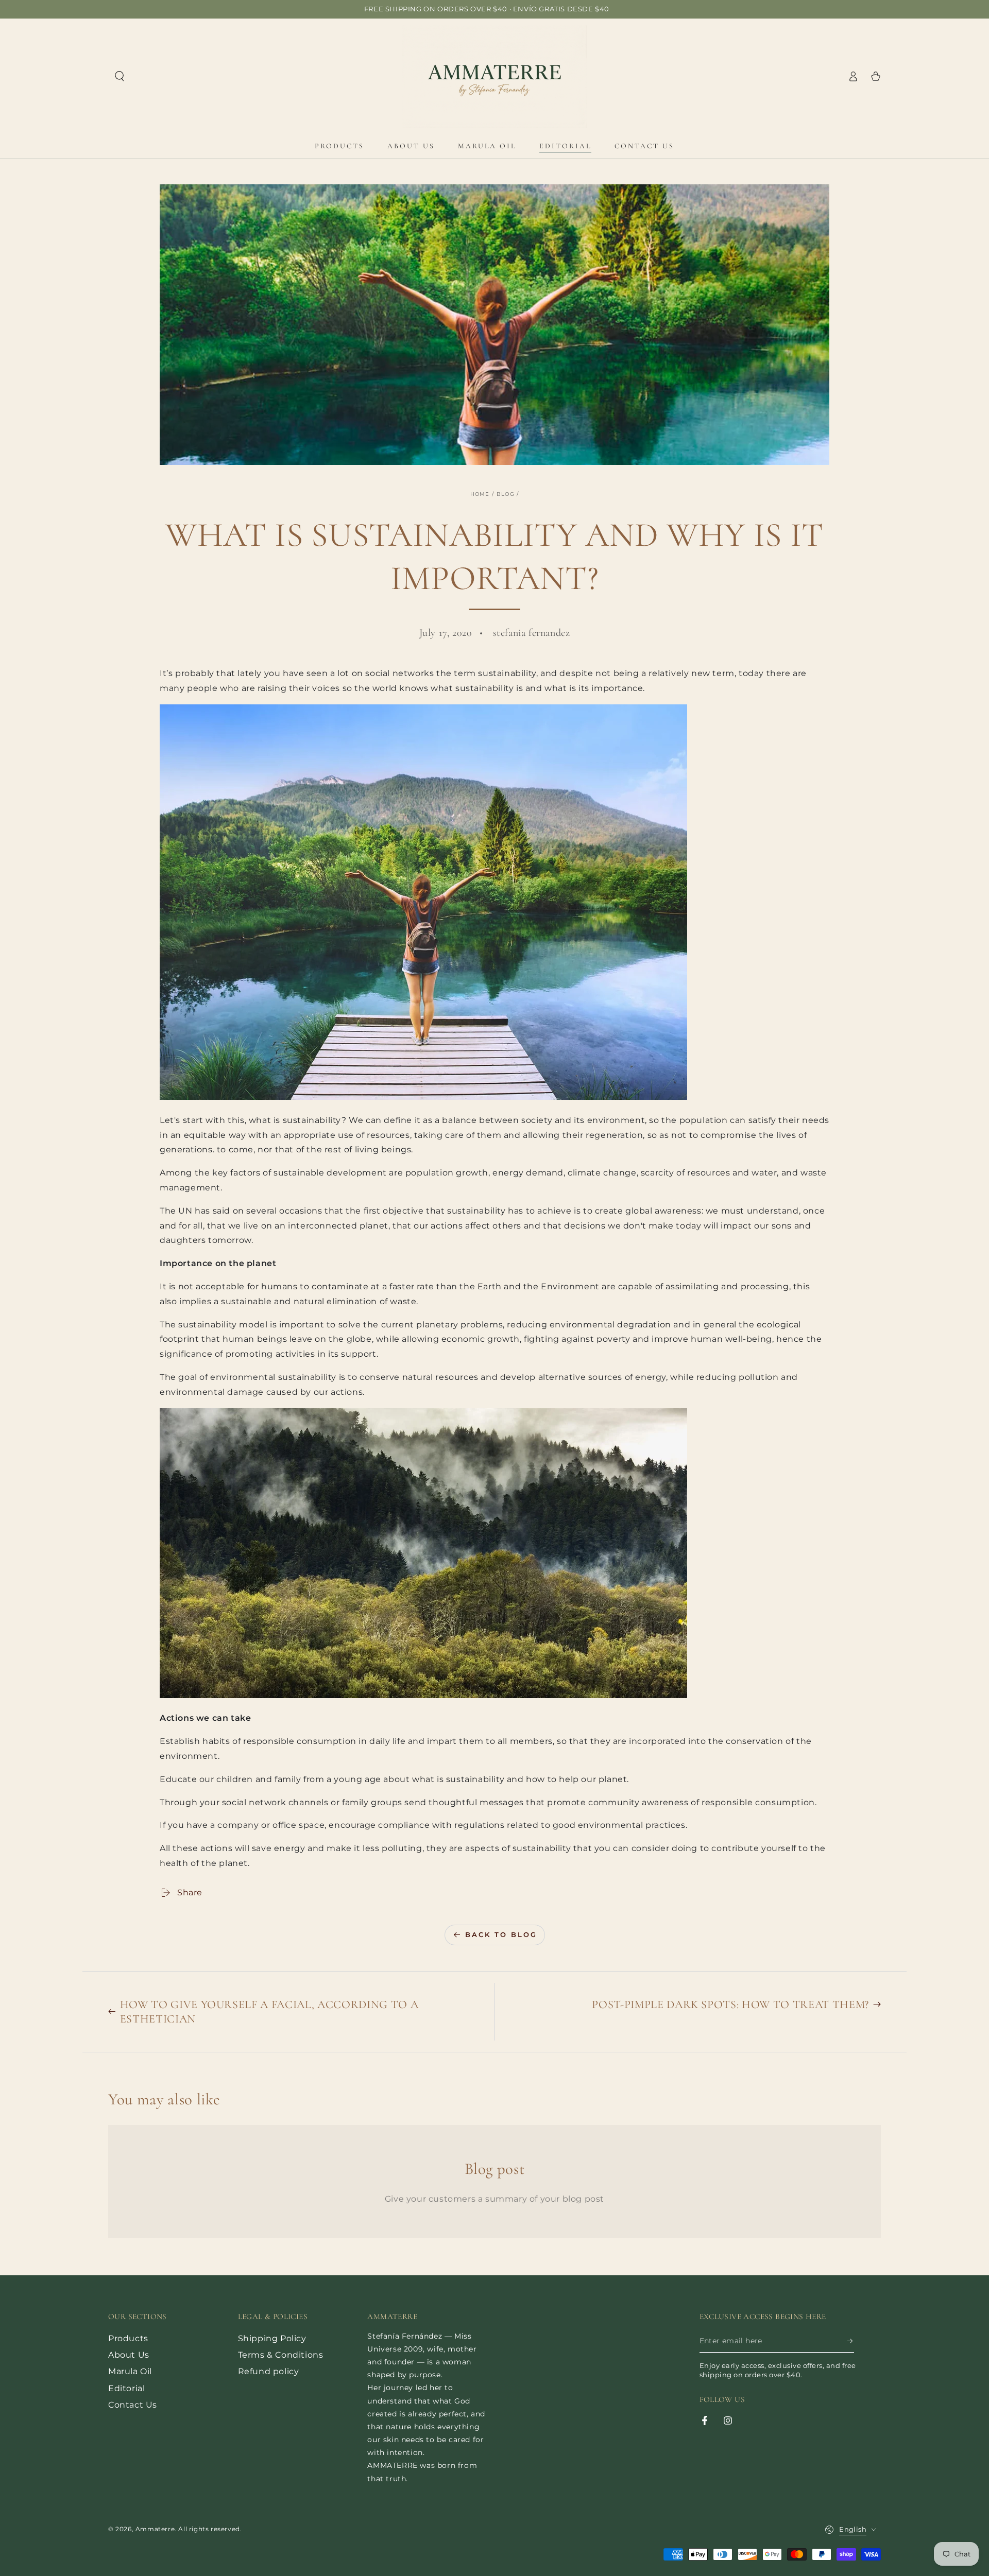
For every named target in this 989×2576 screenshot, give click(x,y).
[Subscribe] (851, 2341)
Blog (506, 494)
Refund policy (269, 2371)
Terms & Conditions (281, 2355)
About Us (129, 2355)
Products (128, 2338)
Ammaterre (155, 2529)
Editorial (126, 2388)
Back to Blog (501, 1934)
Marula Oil (130, 2371)
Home (480, 494)
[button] (120, 76)
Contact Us (133, 2405)
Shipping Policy (272, 2338)
